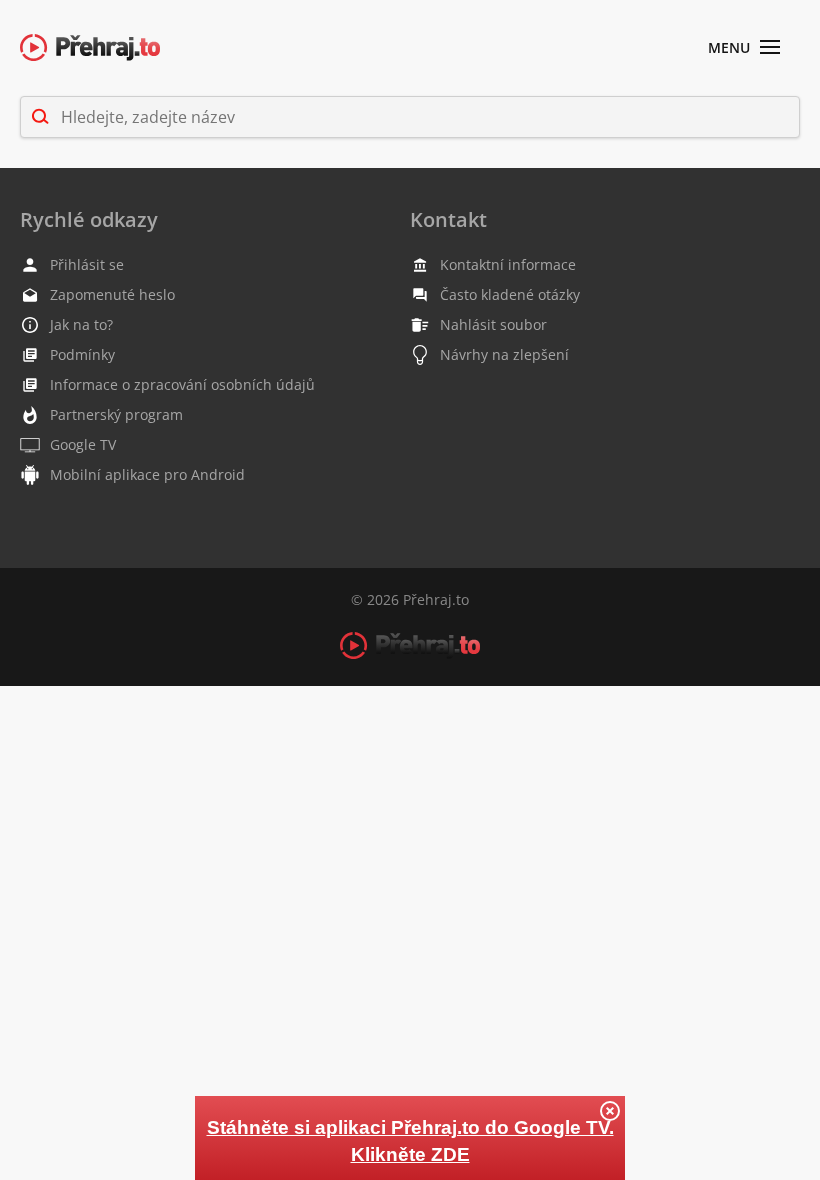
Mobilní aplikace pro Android (147, 474)
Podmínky (82, 354)
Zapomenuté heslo (112, 294)
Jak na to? (81, 324)
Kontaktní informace (508, 264)
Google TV (83, 444)
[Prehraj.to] (90, 48)
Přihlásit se (87, 264)
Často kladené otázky (510, 294)
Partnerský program (116, 414)
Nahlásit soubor (493, 324)
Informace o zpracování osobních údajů (182, 384)
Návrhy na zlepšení (504, 354)
